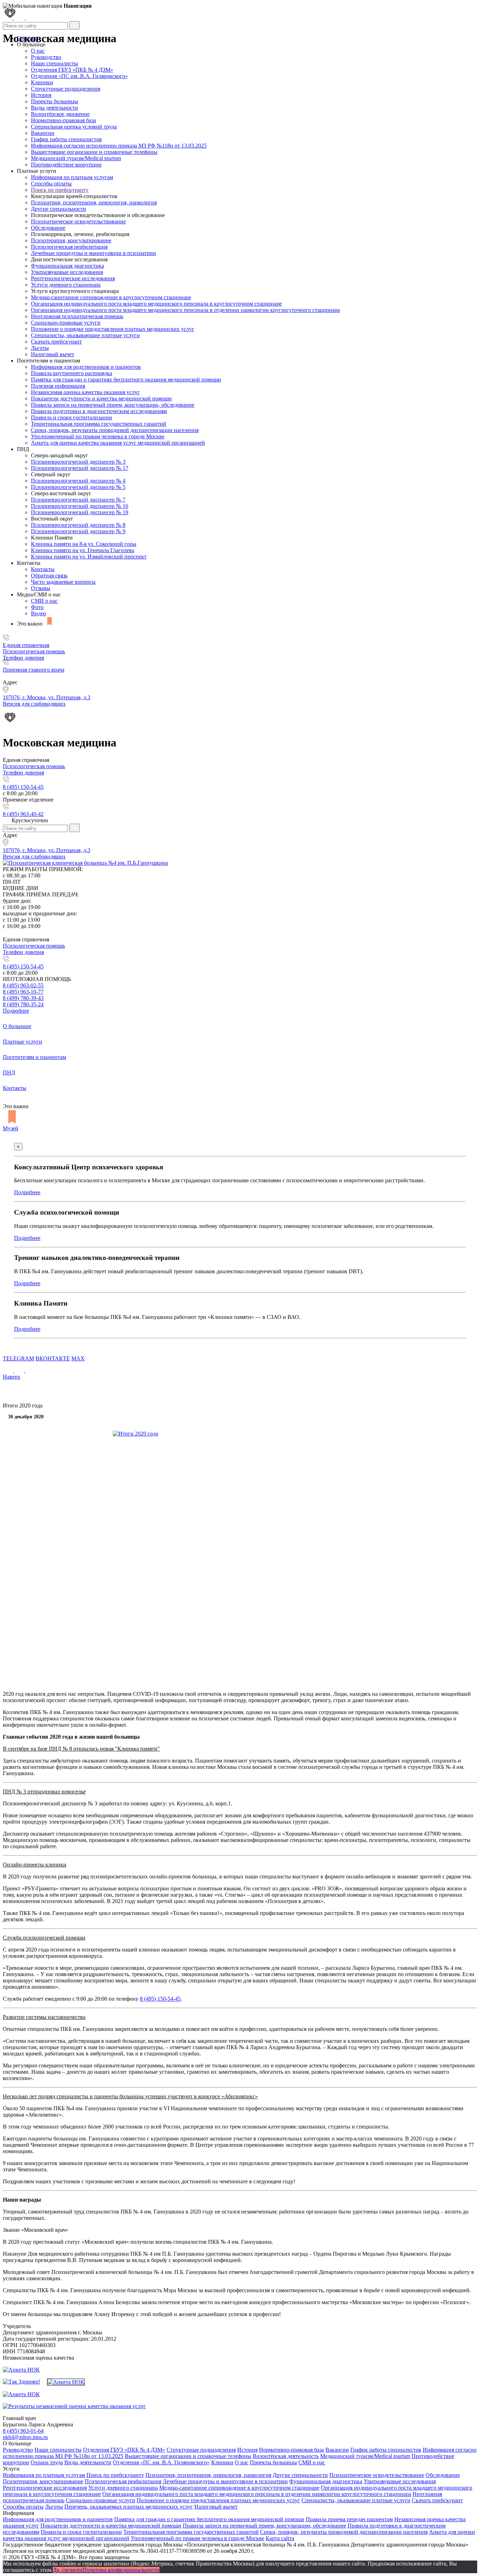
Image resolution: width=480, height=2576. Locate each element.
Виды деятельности (54, 108)
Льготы (40, 348)
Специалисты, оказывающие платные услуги (85, 335)
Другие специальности (59, 209)
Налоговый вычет (53, 354)
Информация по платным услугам (72, 177)
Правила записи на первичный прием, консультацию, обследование (113, 405)
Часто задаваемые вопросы (63, 582)
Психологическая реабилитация (69, 247)
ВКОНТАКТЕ (53, 1358)
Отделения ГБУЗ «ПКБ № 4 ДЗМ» (72, 70)
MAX (78, 1358)
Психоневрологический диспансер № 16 (80, 506)
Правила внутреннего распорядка (72, 373)
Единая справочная (26, 645)
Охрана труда (47, 2462)
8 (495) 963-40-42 (23, 814)
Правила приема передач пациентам (349, 2519)
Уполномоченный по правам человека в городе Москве (98, 436)
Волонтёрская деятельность (286, 2456)
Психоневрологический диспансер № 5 (78, 487)
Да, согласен (68, 2570)
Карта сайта (280, 2538)
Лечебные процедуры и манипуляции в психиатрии (93, 253)
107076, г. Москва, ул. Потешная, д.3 (47, 850)
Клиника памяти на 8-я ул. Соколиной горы (84, 544)
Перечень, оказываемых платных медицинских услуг (129, 2507)
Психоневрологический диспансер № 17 (80, 468)
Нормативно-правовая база (63, 120)
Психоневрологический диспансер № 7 (78, 500)
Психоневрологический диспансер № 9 (78, 531)
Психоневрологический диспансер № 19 (80, 512)
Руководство (46, 57)
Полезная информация (58, 386)
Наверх (12, 1377)
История (41, 95)
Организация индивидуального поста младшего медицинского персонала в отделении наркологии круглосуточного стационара (185, 310)
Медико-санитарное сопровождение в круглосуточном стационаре (111, 297)
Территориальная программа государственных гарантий (99, 424)
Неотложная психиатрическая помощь (77, 316)
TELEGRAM (18, 1358)
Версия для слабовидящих (34, 857)
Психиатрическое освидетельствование (78, 221)
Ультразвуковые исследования (67, 272)
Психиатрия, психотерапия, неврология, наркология (94, 202)
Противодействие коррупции (66, 165)
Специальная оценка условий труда (74, 127)
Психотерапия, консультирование (71, 240)
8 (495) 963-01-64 (23, 2431)
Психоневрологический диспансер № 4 (78, 481)
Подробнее (16, 1011)
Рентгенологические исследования (73, 278)
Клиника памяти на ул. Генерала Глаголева (83, 550)
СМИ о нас (44, 601)
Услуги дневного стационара (66, 285)
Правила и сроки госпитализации (72, 417)
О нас (242, 2462)
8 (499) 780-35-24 (23, 1004)
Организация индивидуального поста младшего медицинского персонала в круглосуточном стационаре (156, 304)
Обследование (48, 228)
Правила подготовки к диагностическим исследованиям (99, 411)
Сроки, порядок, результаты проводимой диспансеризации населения (115, 430)
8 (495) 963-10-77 (23, 992)
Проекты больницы (54, 101)
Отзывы (41, 588)
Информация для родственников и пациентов (86, 367)
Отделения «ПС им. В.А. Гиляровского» (79, 76)
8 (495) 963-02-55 (23, 985)
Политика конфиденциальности (121, 2570)
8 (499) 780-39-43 (23, 998)
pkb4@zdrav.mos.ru (25, 2437)
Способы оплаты (51, 184)
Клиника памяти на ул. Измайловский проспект (89, 557)
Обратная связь (49, 576)
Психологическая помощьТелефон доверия (34, 655)
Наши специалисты (54, 63)
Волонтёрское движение (60, 114)
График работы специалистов (66, 139)
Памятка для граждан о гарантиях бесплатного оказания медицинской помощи (126, 380)
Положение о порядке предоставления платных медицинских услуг (113, 329)
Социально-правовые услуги (66, 323)
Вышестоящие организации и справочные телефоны (94, 152)
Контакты (43, 569)
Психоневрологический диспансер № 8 (78, 525)
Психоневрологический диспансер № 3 (78, 462)
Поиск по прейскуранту (60, 190)
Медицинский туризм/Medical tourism (76, 158)
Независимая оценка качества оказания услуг (85, 392)
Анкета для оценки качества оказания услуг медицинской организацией (118, 443)
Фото (37, 607)
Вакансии (43, 133)
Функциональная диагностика (67, 266)
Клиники (42, 82)
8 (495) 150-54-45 (23, 787)
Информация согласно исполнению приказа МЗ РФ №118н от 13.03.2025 (119, 146)
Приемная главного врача (34, 670)
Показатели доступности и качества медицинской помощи (101, 398)
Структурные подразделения (66, 89)
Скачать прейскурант (56, 342)
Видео (38, 613)
